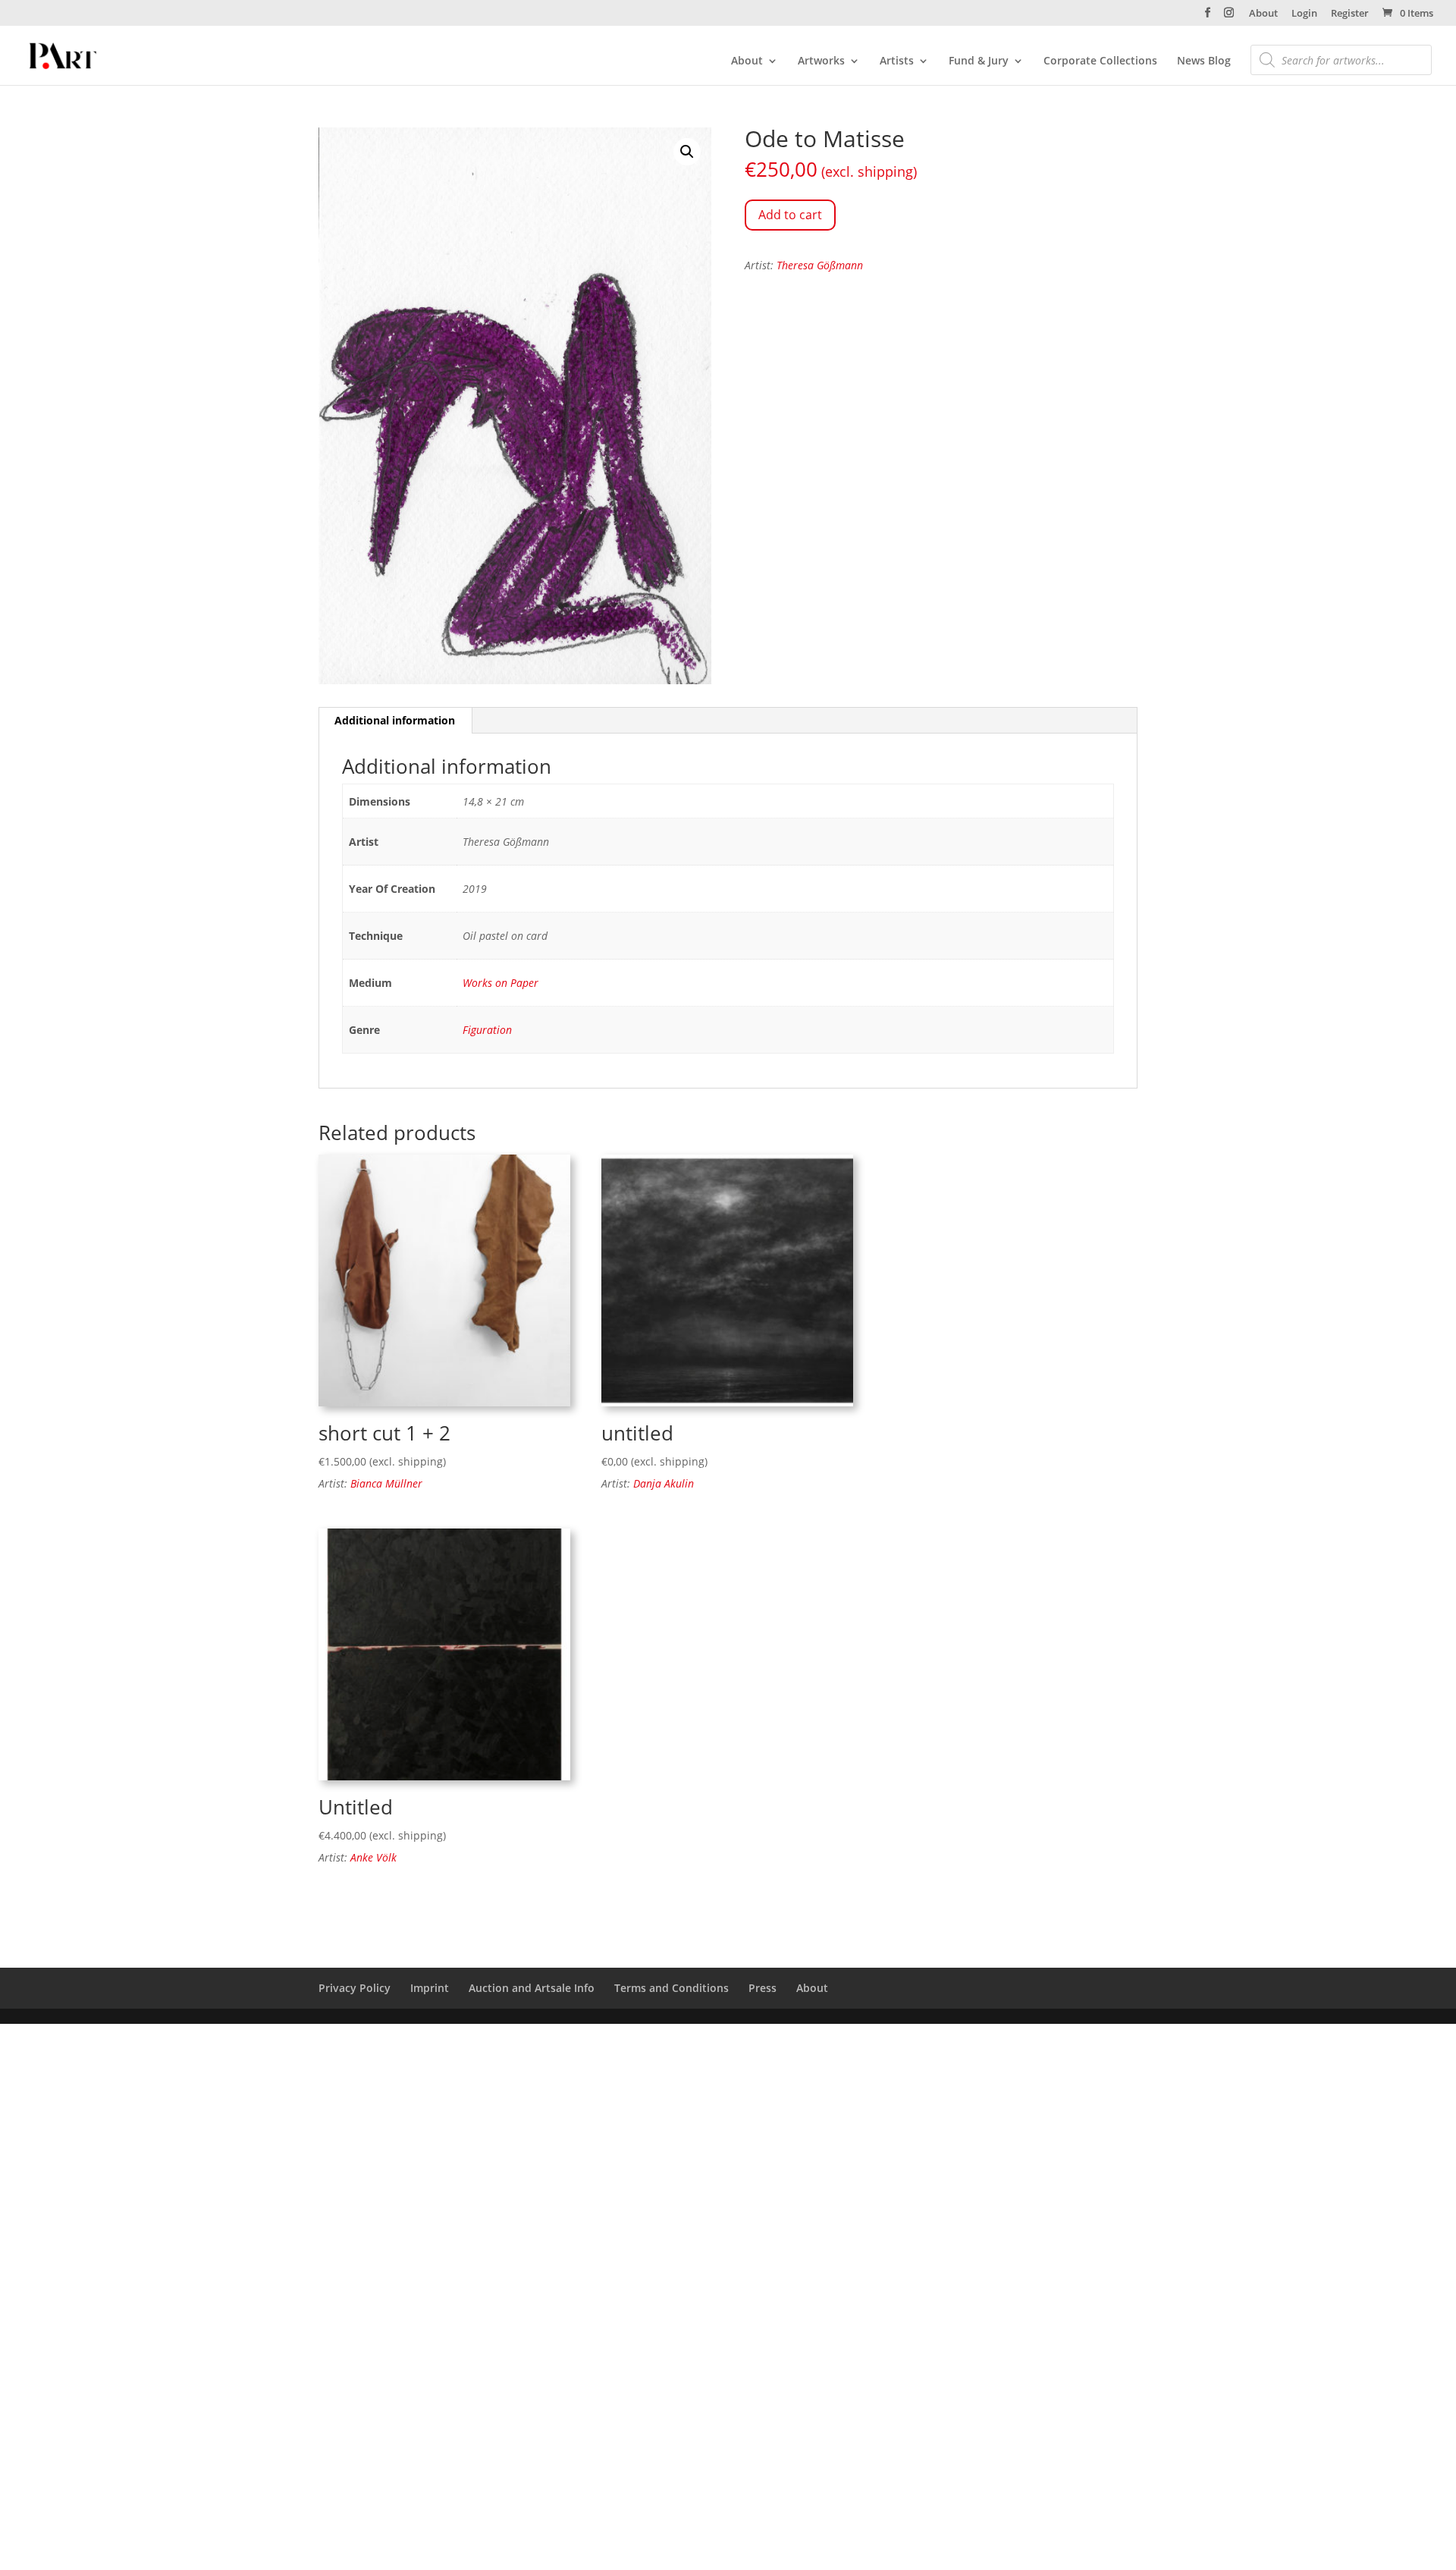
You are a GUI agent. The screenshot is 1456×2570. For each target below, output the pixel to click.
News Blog (1204, 61)
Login (1304, 14)
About (1263, 14)
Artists (897, 61)
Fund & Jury (979, 61)
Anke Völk (373, 1857)
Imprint (430, 1988)
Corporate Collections (1100, 61)
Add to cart (790, 215)
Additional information (395, 720)
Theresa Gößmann (820, 265)
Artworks (821, 61)
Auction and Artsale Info (532, 1988)
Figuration (487, 1030)
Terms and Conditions (672, 1988)
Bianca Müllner (386, 1483)
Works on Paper (500, 983)
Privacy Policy (355, 1988)
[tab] (395, 721)
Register (1350, 14)
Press (763, 1988)
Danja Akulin (664, 1483)
